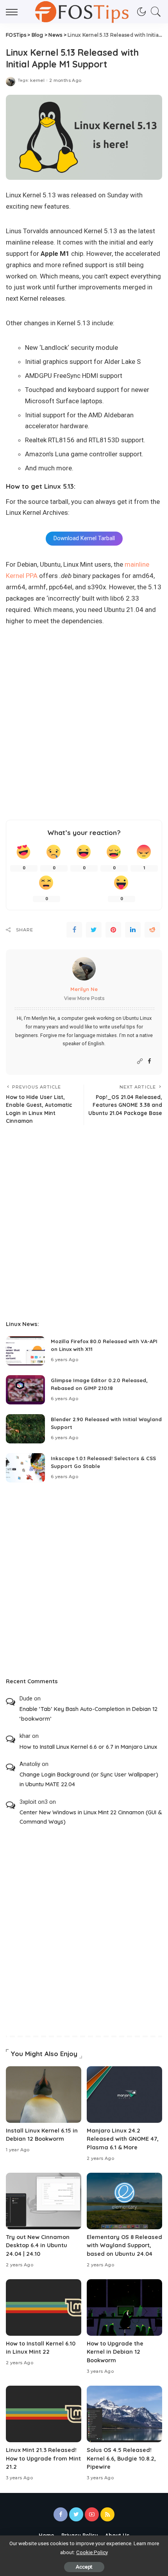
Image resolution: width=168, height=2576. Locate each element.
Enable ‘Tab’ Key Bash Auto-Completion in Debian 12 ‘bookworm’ (88, 1714)
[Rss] (107, 2514)
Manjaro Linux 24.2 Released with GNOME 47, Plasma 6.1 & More (123, 2139)
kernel (37, 81)
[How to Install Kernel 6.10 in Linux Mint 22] (44, 2307)
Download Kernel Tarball (84, 538)
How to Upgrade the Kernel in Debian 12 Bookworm (115, 2352)
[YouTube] (92, 2514)
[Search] (154, 12)
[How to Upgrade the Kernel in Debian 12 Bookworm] (124, 2307)
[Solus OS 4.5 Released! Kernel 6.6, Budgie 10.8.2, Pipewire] (124, 2414)
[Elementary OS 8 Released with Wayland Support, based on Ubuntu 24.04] (124, 2201)
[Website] (140, 1061)
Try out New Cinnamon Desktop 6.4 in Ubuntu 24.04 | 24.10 (38, 2245)
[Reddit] (152, 930)
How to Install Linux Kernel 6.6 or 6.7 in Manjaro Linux (88, 1747)
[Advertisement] (84, 726)
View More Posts (84, 998)
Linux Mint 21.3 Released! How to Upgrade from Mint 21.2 (43, 2458)
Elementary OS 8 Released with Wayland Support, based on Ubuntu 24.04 (124, 2245)
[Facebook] (74, 930)
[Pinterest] (113, 930)
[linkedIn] (133, 930)
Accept (84, 2567)
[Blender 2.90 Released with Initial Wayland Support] (25, 1429)
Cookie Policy (92, 2552)
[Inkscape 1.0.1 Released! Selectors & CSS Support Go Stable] (25, 1468)
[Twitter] (94, 930)
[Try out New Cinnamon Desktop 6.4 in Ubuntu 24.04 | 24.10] (44, 2201)
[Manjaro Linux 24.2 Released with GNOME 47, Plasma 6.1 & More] (124, 2095)
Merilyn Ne (84, 989)
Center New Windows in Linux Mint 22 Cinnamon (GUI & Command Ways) (91, 1817)
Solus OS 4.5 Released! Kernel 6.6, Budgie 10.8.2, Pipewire (121, 2458)
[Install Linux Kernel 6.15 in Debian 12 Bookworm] (44, 2095)
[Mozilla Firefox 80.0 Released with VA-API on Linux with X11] (25, 1351)
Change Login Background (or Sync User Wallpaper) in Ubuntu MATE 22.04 (89, 1779)
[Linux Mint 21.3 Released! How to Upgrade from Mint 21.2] (44, 2414)
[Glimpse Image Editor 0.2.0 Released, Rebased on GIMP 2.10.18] (25, 1390)
